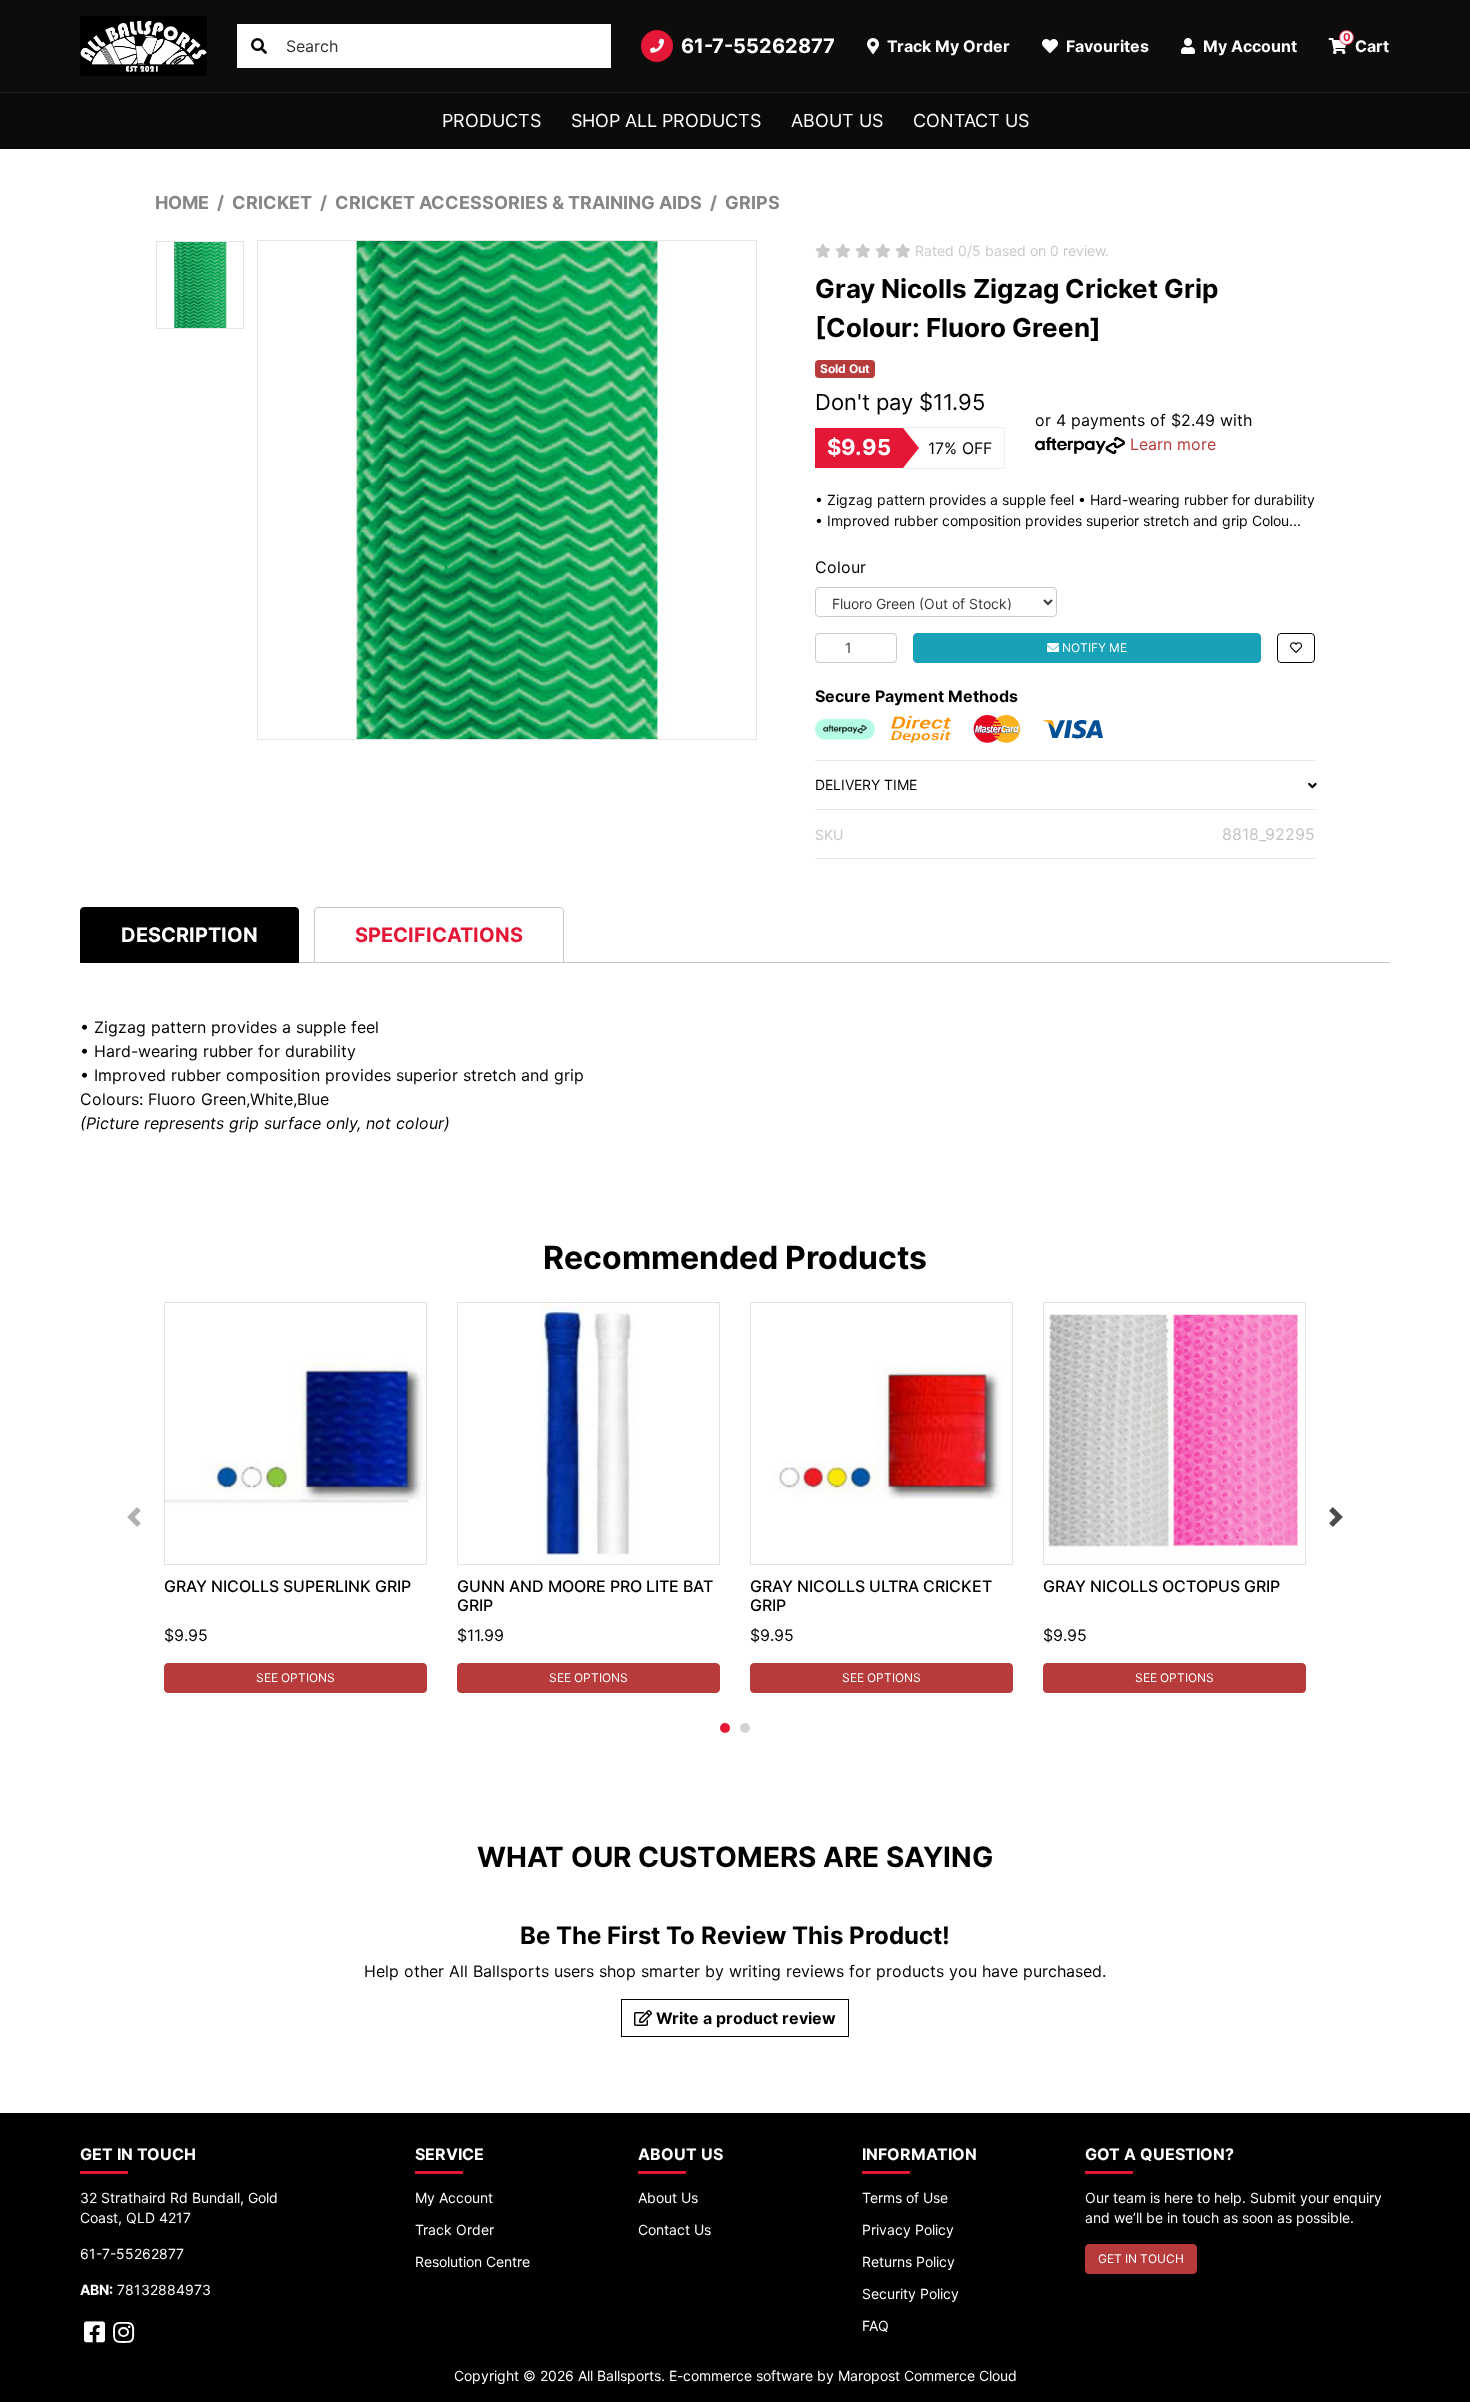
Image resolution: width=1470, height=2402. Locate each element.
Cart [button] (1366, 43)
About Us (837, 120)
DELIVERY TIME (866, 784)
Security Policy (910, 2293)
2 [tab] (745, 1728)
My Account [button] (1248, 46)
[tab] (189, 934)
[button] (1296, 648)
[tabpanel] (295, 1497)
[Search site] (259, 46)
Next (1336, 1517)
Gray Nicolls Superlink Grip (287, 1586)
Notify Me (1093, 647)
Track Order (454, 2229)
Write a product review (744, 2018)
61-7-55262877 (758, 46)
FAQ (875, 2325)
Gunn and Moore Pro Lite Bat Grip (585, 1595)
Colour (840, 567)
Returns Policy (908, 2261)
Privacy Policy (908, 2229)
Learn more (1173, 444)
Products (491, 120)
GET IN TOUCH (1141, 2258)
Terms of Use (905, 2197)
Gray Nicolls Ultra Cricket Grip (871, 1595)
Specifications (439, 935)
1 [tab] (725, 1728)
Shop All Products (666, 120)
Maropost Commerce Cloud (927, 2375)
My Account (454, 2197)
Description (189, 935)
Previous (134, 1517)
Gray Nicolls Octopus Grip (1161, 1586)
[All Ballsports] (143, 46)
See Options (295, 1677)
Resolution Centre (472, 2261)
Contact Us (971, 120)
